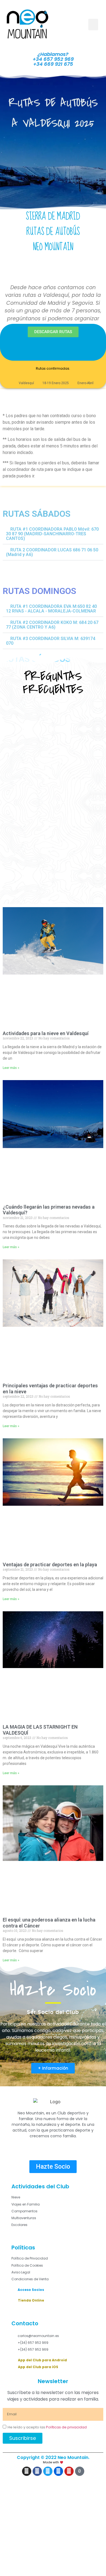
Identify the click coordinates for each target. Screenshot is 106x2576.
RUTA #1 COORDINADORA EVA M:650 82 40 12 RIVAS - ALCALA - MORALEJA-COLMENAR (51, 609)
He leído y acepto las (47, 2427)
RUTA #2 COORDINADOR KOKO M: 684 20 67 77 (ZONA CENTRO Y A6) (52, 625)
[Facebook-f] (37, 2471)
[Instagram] (27, 2471)
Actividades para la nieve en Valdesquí (46, 1033)
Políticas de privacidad (66, 2427)
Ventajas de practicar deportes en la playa (50, 1565)
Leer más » (11, 1068)
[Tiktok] (80, 2471)
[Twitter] (48, 2471)
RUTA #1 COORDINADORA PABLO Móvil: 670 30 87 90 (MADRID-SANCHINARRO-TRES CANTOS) (52, 534)
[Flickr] (58, 2471)
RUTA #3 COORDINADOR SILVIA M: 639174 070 (51, 641)
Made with (51, 2462)
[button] (93, 25)
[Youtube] (69, 2471)
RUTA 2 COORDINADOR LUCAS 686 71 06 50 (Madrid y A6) (52, 552)
